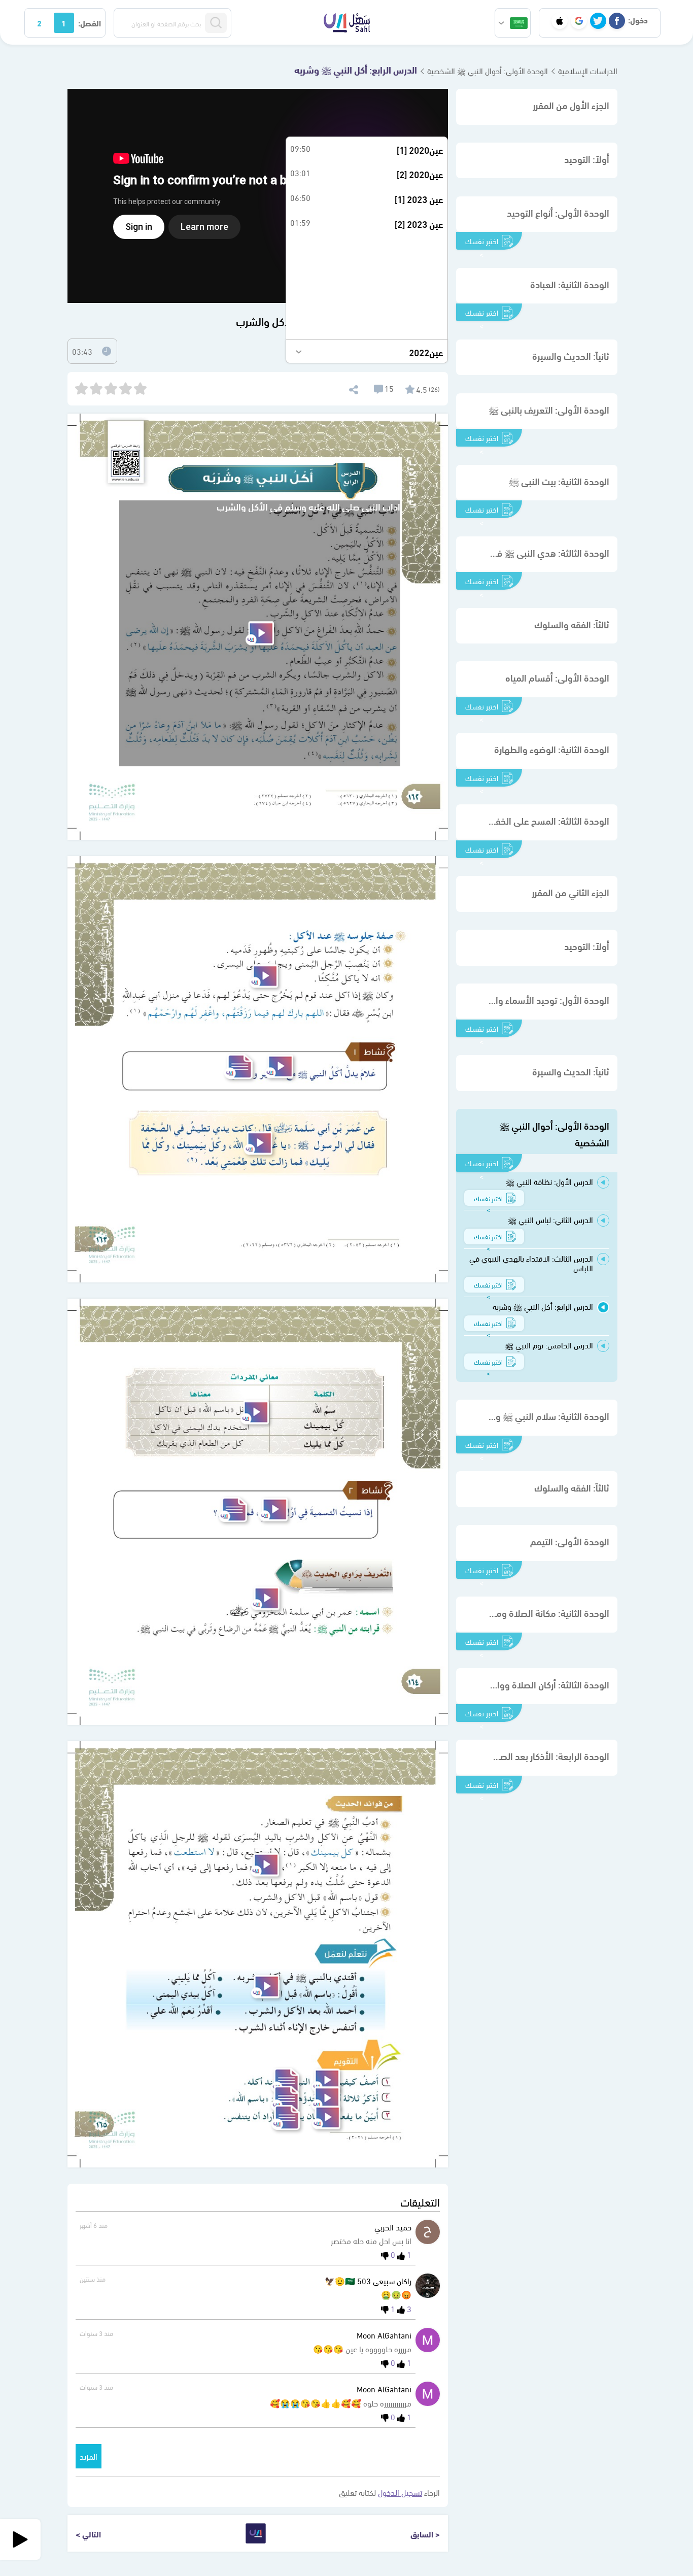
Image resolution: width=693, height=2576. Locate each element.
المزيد (89, 2456)
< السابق (425, 2534)
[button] (513, 23)
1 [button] (64, 23)
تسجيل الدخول (400, 2492)
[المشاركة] (353, 388)
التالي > (88, 2534)
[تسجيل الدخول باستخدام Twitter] (598, 21)
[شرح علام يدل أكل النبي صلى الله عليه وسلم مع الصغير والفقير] (279, 1066)
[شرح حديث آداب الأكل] (258, 1143)
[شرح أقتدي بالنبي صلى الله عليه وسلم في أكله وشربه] (265, 1987)
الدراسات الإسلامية (588, 70)
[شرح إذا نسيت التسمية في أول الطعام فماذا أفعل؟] (273, 1510)
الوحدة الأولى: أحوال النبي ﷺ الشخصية (488, 70)
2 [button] (39, 23)
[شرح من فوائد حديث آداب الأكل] (265, 1865)
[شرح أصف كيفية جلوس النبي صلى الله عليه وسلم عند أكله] (326, 2080)
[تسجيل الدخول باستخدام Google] (579, 21)
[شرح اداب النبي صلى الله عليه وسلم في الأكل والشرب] (260, 633)
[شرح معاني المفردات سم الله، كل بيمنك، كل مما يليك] (255, 1412)
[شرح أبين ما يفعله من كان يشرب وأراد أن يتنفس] (326, 2117)
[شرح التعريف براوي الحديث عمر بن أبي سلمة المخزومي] (265, 1598)
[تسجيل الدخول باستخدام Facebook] (617, 21)
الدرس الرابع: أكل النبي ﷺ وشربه (356, 69)
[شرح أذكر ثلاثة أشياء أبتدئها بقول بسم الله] (326, 2098)
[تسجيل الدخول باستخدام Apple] (560, 21)
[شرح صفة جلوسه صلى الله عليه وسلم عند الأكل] (264, 976)
